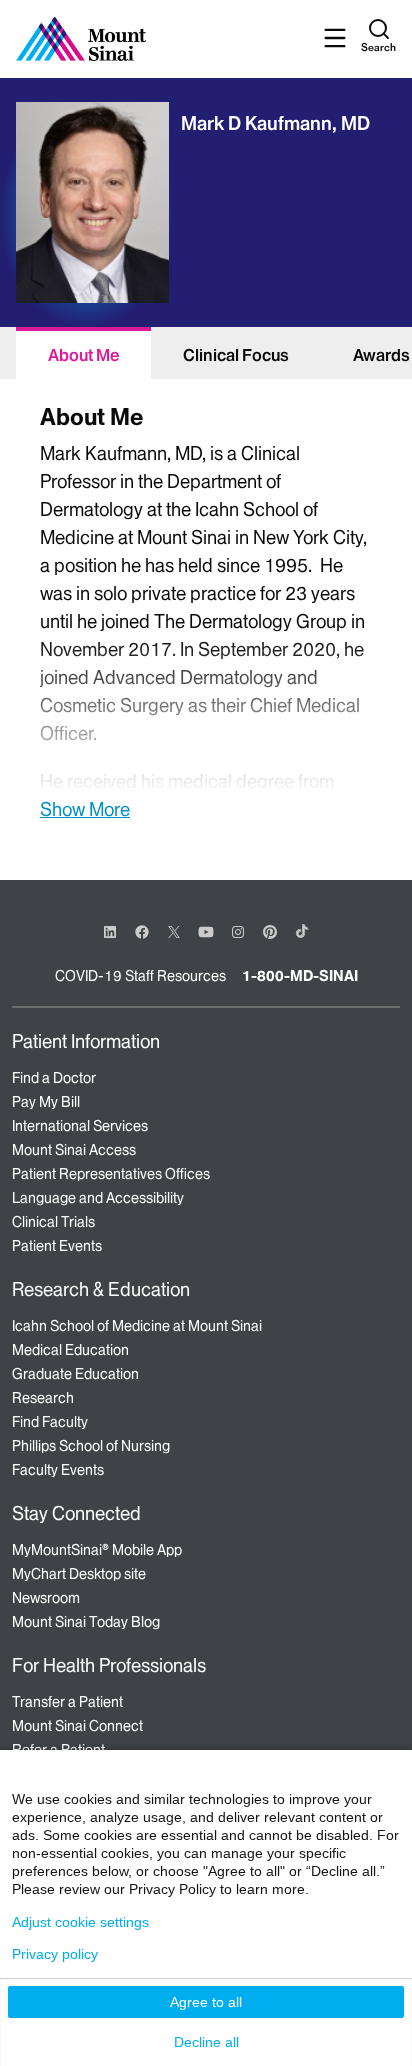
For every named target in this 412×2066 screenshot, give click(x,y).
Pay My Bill (46, 1102)
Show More (85, 809)
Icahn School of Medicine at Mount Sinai (137, 1326)
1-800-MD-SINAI (300, 976)
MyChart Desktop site (79, 1574)
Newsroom (46, 1598)
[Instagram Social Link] (238, 932)
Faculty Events (58, 1470)
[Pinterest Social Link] (270, 930)
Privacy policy (55, 1954)
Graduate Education (75, 1374)
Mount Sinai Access (74, 1150)
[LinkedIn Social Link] (110, 932)
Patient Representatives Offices (111, 1174)
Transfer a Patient (67, 1702)
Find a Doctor (54, 1078)
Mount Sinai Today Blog (86, 1622)
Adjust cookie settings (80, 1922)
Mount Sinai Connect (77, 1726)
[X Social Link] (174, 932)
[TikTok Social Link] (302, 931)
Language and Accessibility (98, 1198)
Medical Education (70, 1350)
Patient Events (57, 1246)
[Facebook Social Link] (142, 930)
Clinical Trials (53, 1222)
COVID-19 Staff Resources (140, 976)
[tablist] (206, 353)
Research (43, 1398)
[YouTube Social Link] (206, 930)
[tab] (83, 353)
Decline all (206, 2042)
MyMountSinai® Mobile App (97, 1550)
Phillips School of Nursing (91, 1446)
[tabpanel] (206, 609)
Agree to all (206, 2002)
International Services (80, 1126)
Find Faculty (50, 1422)
